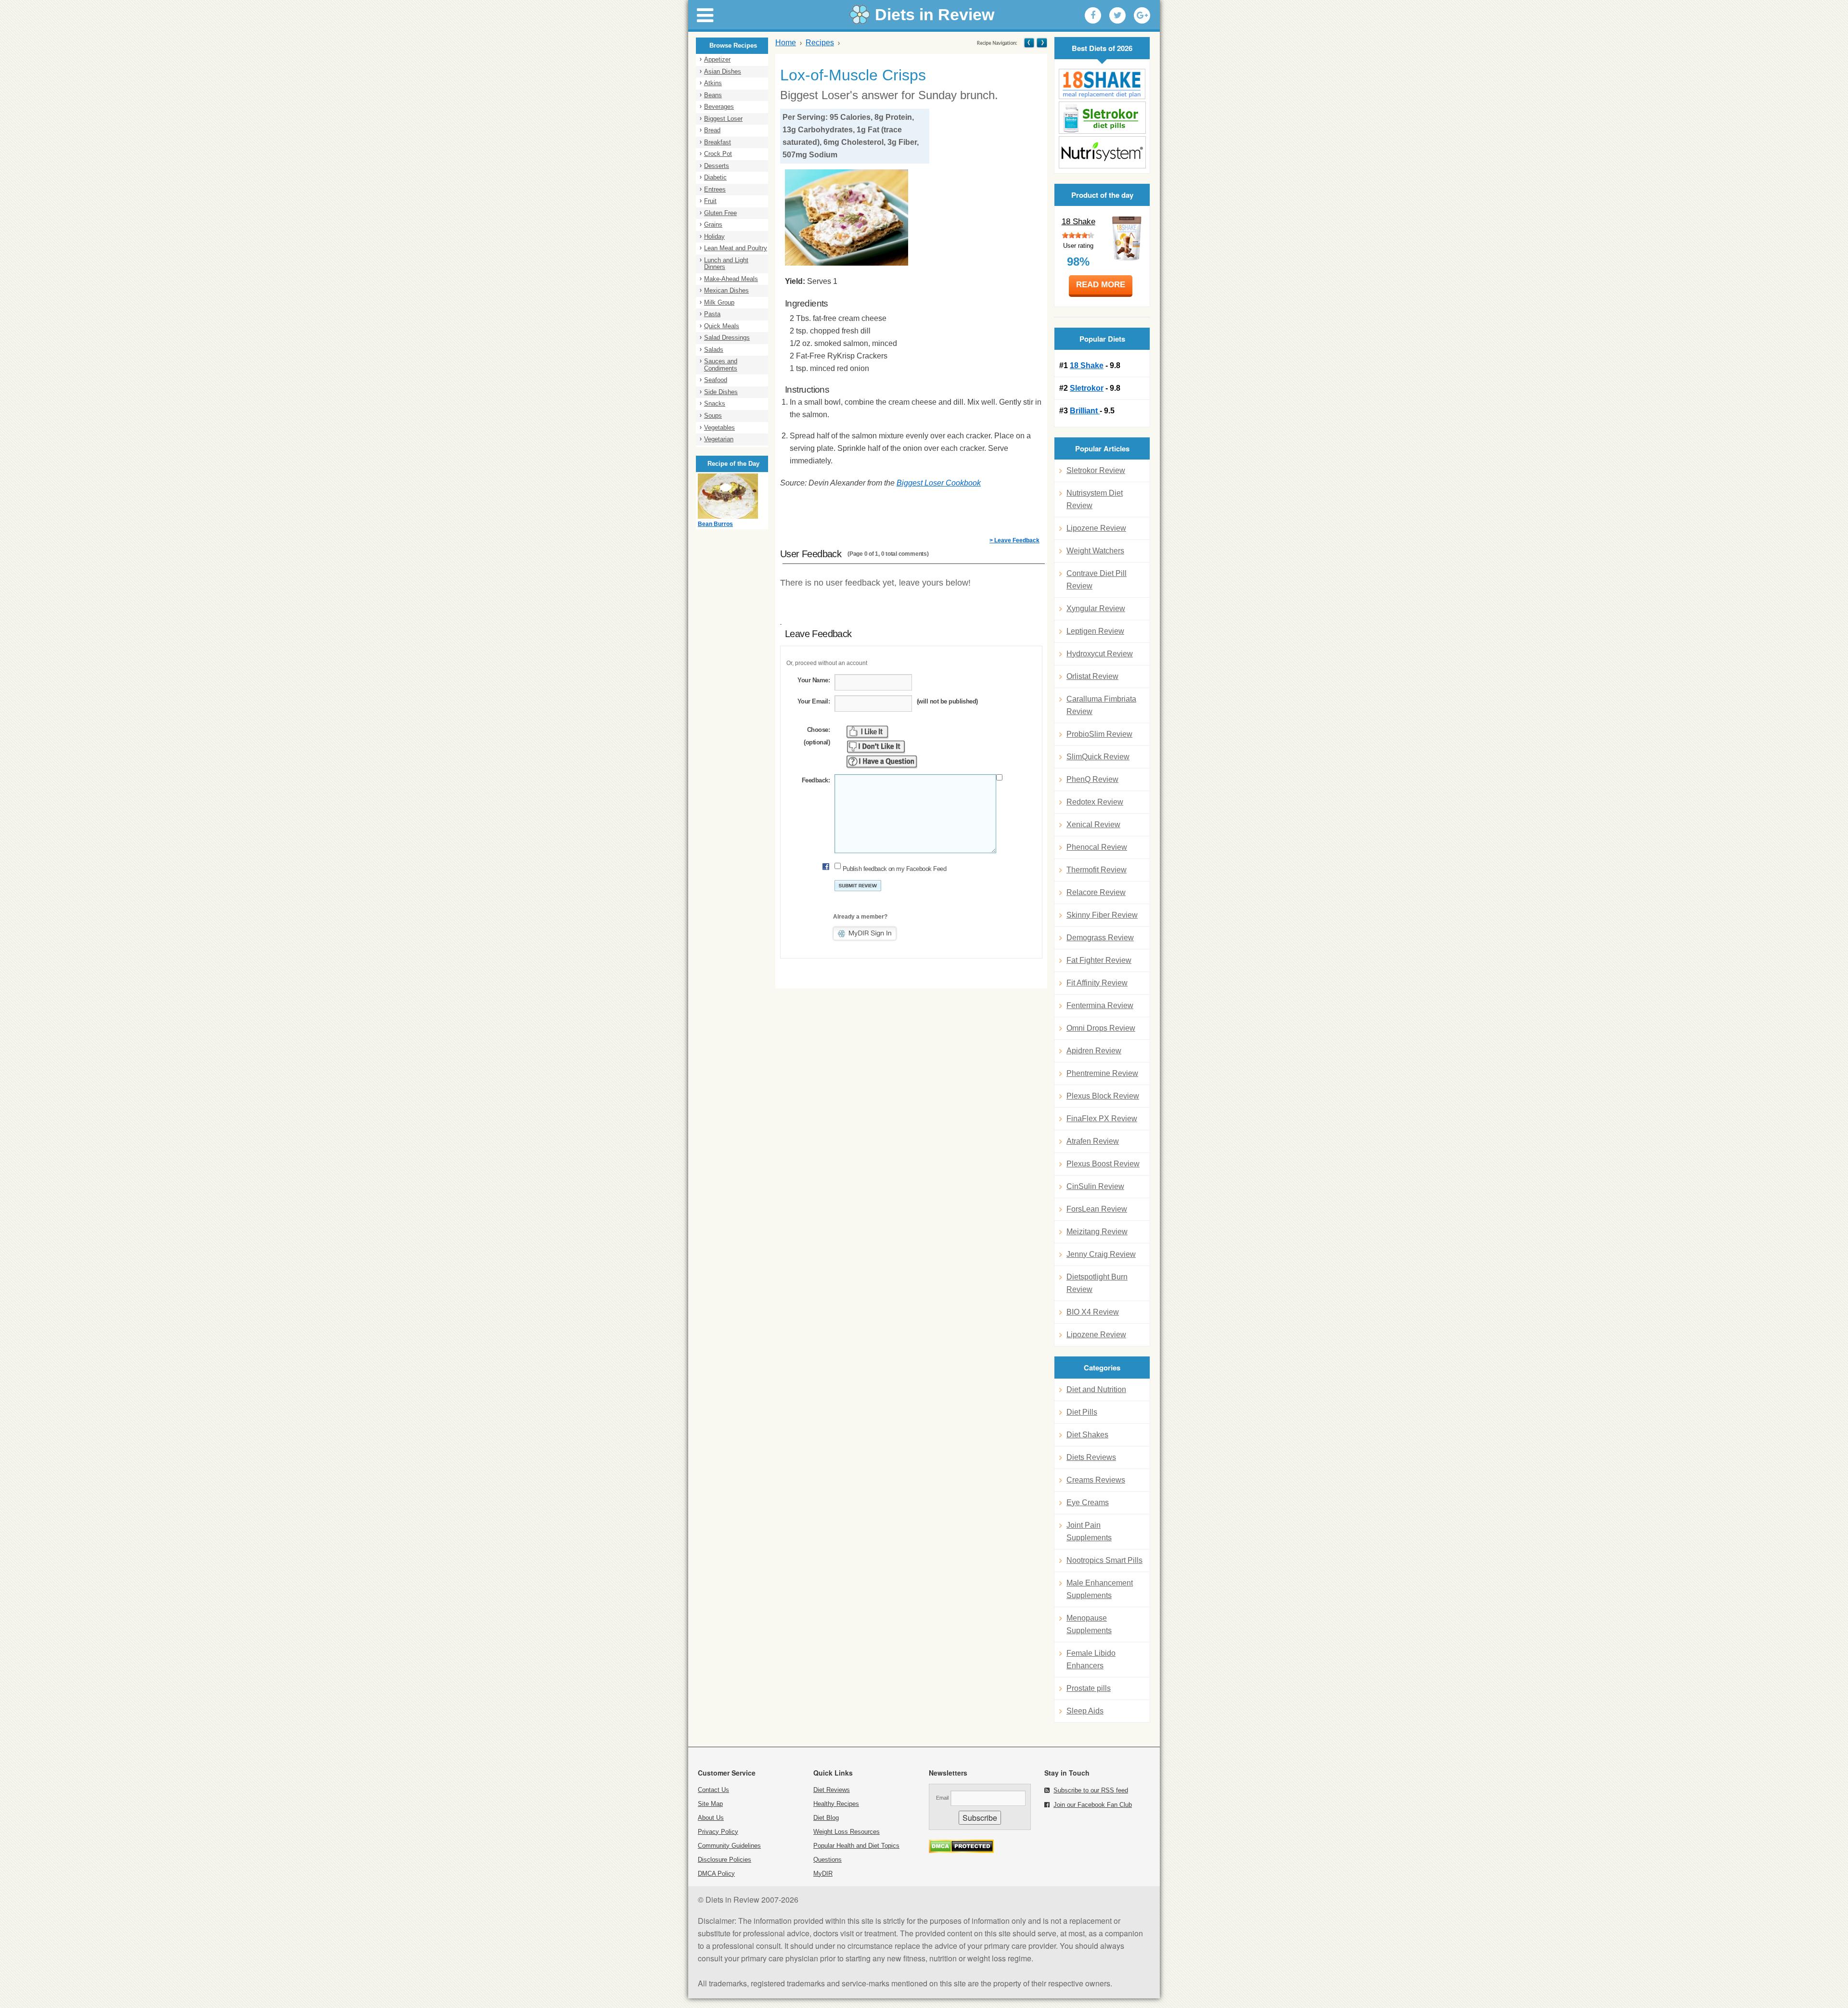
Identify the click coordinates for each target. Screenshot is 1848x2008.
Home (786, 43)
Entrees (715, 189)
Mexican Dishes (726, 290)
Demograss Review (1100, 938)
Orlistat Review (1092, 676)
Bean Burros (715, 524)
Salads (714, 350)
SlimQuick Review (1098, 757)
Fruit (710, 201)
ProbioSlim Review (1099, 734)
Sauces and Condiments (721, 365)
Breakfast (718, 142)
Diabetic (715, 177)
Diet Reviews (832, 1790)
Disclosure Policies (725, 1860)
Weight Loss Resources (847, 1832)
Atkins (713, 83)
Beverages (719, 107)
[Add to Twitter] (1117, 15)
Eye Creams (1088, 1503)
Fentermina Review (1100, 1005)
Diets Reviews (1091, 1457)
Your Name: (814, 680)
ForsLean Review (1097, 1209)
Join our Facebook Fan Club (1093, 1805)
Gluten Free (720, 213)
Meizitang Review (1097, 1232)
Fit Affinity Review (1097, 983)
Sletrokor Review (1096, 470)
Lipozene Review (1096, 528)
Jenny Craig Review (1101, 1254)
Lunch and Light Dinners (726, 264)
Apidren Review (1094, 1051)
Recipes (820, 43)
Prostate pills (1089, 1688)
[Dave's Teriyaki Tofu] (1041, 43)
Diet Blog (826, 1818)
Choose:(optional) (817, 736)
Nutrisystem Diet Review (1095, 499)
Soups (713, 416)
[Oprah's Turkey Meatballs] (1029, 43)
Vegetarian (719, 439)
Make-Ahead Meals (731, 279)
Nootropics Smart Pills (1104, 1560)
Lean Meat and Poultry (736, 248)
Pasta (712, 314)
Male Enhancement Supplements (1100, 1589)
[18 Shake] (1102, 84)
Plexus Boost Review (1103, 1164)
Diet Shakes (1087, 1435)
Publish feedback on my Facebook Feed (894, 869)
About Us (711, 1818)
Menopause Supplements (1089, 1624)
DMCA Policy (716, 1874)
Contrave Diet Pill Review (1097, 580)
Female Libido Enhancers (1091, 1659)
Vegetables (719, 428)
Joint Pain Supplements (1089, 1531)
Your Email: (814, 701)
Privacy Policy (718, 1832)
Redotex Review (1095, 802)
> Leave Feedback (1014, 540)
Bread (712, 130)
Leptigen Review (1095, 631)
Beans (713, 95)
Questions (828, 1860)
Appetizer (717, 59)
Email (942, 1798)
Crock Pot (718, 154)
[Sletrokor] (1102, 118)
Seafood (716, 380)
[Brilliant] (1102, 152)
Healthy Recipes (836, 1804)
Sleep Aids (1085, 1711)
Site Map (710, 1804)
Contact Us (713, 1790)
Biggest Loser (723, 119)
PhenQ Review (1092, 779)
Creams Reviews (1096, 1480)
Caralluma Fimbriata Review (1101, 705)
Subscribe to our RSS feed (1091, 1790)
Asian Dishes (723, 71)
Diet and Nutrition (1096, 1389)
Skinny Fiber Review (1102, 915)
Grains (713, 224)
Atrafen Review (1093, 1141)
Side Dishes (721, 392)
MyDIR (823, 1874)
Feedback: (816, 780)
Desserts (717, 166)
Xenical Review (1093, 825)
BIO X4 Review (1093, 1312)
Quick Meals (722, 326)
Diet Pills (1082, 1412)
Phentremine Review (1102, 1073)
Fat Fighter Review (1099, 960)
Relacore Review (1096, 892)
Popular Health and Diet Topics (856, 1846)
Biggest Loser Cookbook (939, 483)
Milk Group (719, 302)
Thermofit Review (1097, 870)
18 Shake (1078, 222)
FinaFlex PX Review (1102, 1119)
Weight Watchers (1095, 551)
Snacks (715, 403)
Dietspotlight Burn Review (1097, 1283)
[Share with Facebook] (1093, 15)
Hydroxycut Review (1100, 654)
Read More (1101, 285)
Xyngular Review (1096, 608)
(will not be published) (947, 701)
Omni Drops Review (1101, 1028)
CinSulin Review (1095, 1186)
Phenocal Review (1097, 847)
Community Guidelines (729, 1846)
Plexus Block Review (1103, 1096)
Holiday (714, 237)
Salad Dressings (727, 338)
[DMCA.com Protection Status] (961, 1850)
